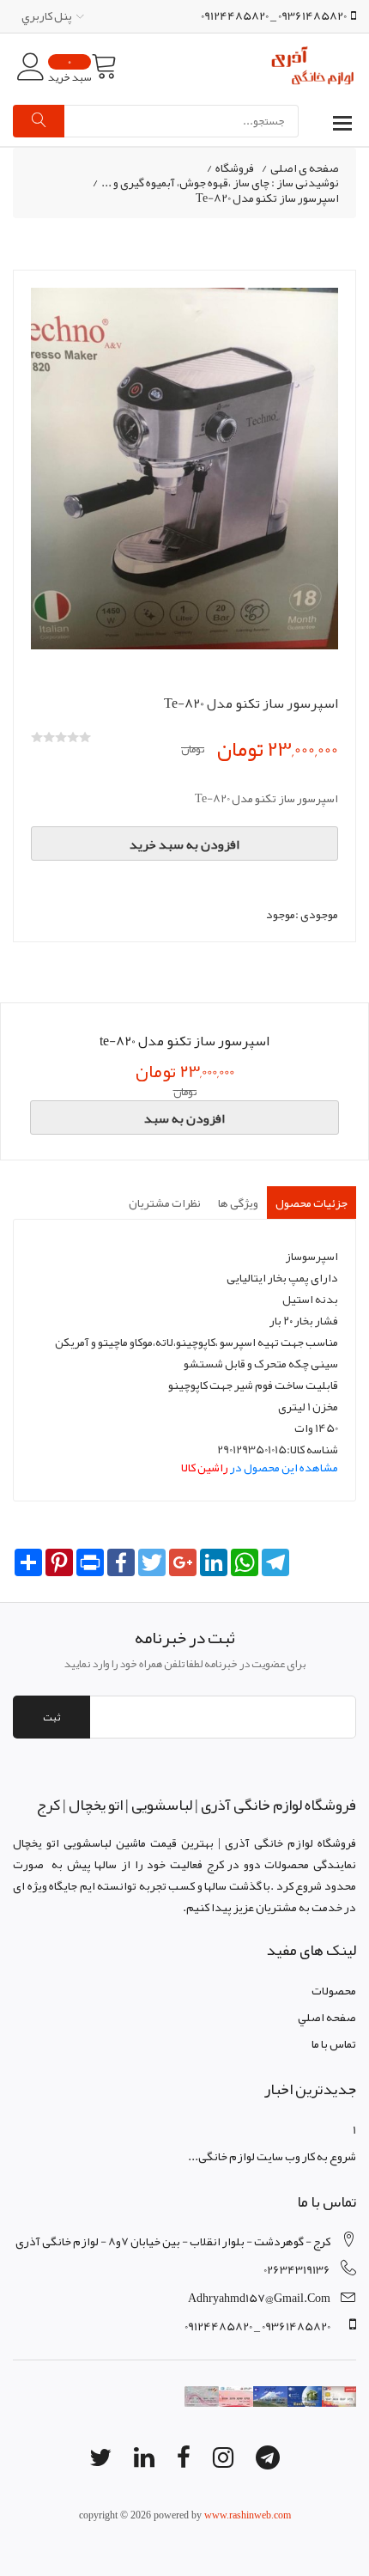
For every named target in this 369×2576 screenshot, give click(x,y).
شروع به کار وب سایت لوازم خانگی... (272, 2156)
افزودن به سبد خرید (184, 844)
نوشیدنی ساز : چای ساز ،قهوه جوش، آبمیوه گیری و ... (220, 183)
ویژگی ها (238, 1203)
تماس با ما (334, 2043)
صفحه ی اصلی (305, 168)
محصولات (334, 1990)
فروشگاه (235, 168)
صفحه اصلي (327, 2017)
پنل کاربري (47, 15)
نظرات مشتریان (165, 1203)
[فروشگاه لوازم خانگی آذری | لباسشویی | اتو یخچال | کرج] (313, 67)
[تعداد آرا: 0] (37, 737)
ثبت (51, 1717)
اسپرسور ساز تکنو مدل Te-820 (267, 198)
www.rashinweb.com (248, 2515)
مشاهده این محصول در (260, 1467)
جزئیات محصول (312, 1203)
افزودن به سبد (184, 1118)
